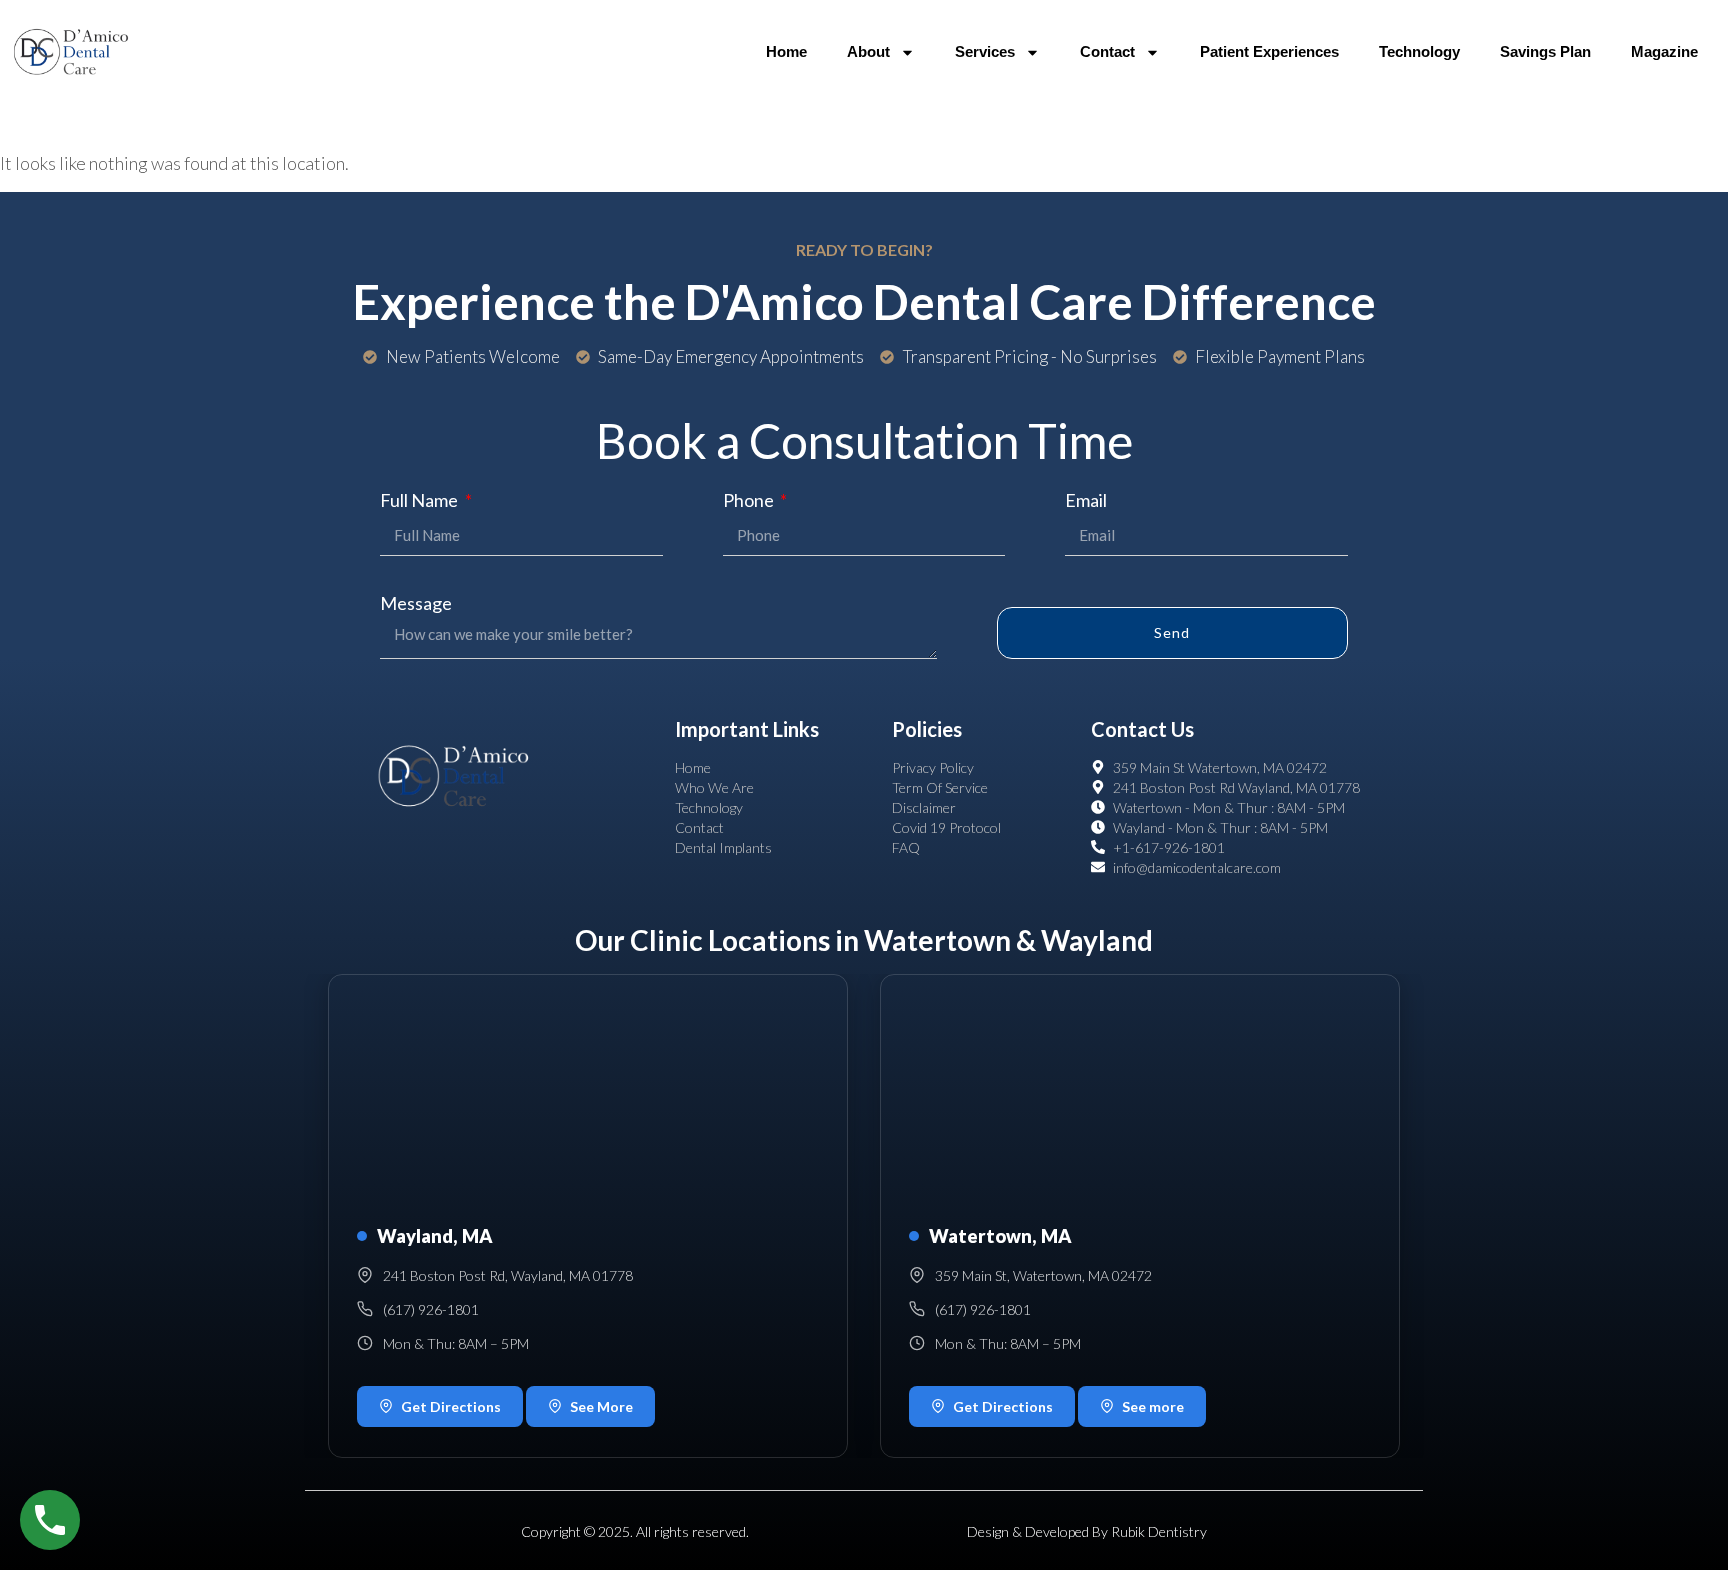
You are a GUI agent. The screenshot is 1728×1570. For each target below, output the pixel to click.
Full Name (420, 500)
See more (1153, 1406)
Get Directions (451, 1406)
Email (1086, 500)
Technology (1419, 51)
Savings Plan (1545, 51)
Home (786, 51)
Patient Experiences (1269, 51)
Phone (750, 500)
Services (985, 51)
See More (601, 1406)
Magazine (1664, 51)
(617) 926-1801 (431, 1309)
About (868, 51)
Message (416, 603)
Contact (1107, 51)
